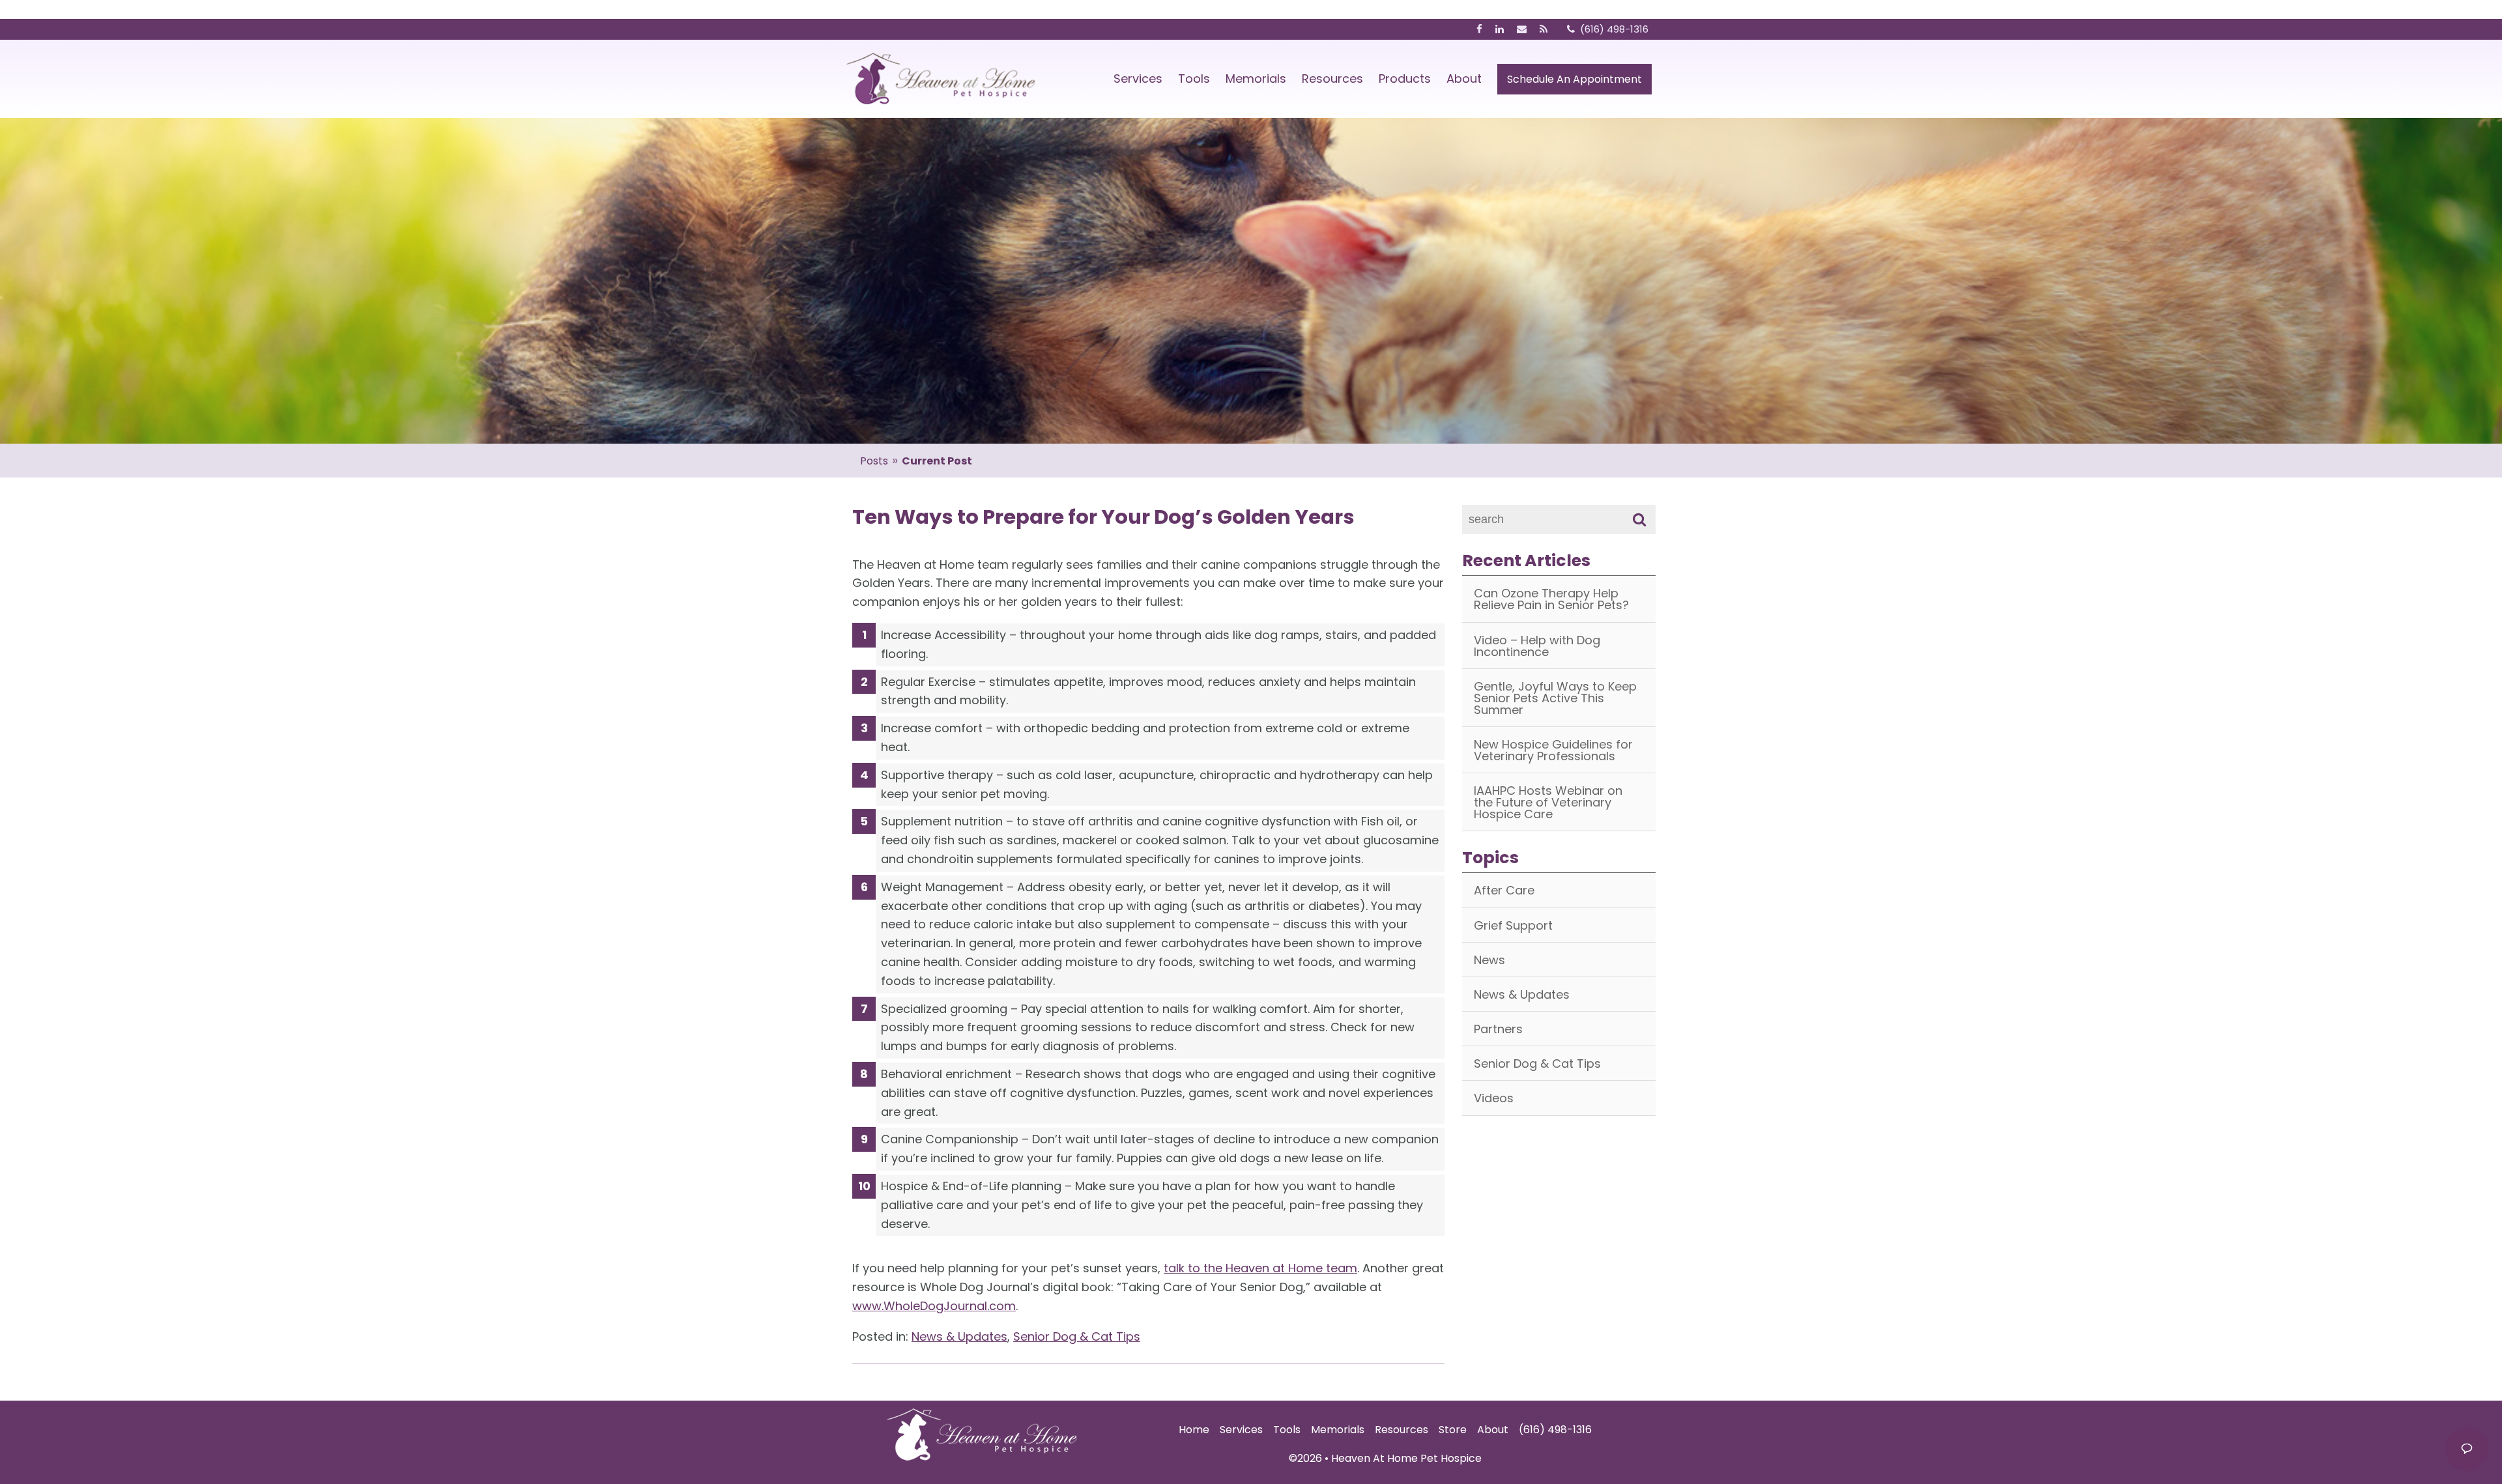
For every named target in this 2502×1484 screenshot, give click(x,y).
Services (1138, 78)
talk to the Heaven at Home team (1260, 1268)
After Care (1504, 890)
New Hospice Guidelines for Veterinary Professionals (1553, 750)
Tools (1194, 78)
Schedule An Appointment (1575, 79)
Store (1453, 1430)
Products (1405, 78)
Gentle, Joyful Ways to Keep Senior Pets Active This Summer (1555, 698)
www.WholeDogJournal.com (934, 1306)
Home (1194, 1430)
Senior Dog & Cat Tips (1077, 1336)
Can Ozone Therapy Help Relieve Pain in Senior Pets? (1551, 599)
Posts (874, 461)
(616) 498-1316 (1555, 1430)
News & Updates (959, 1336)
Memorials (1256, 78)
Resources (1332, 78)
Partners (1498, 1029)
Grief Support (1513, 925)
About (1464, 78)
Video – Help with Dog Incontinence (1537, 646)
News (1489, 960)
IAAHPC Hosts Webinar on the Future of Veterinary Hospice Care (1548, 802)
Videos (1494, 1098)
